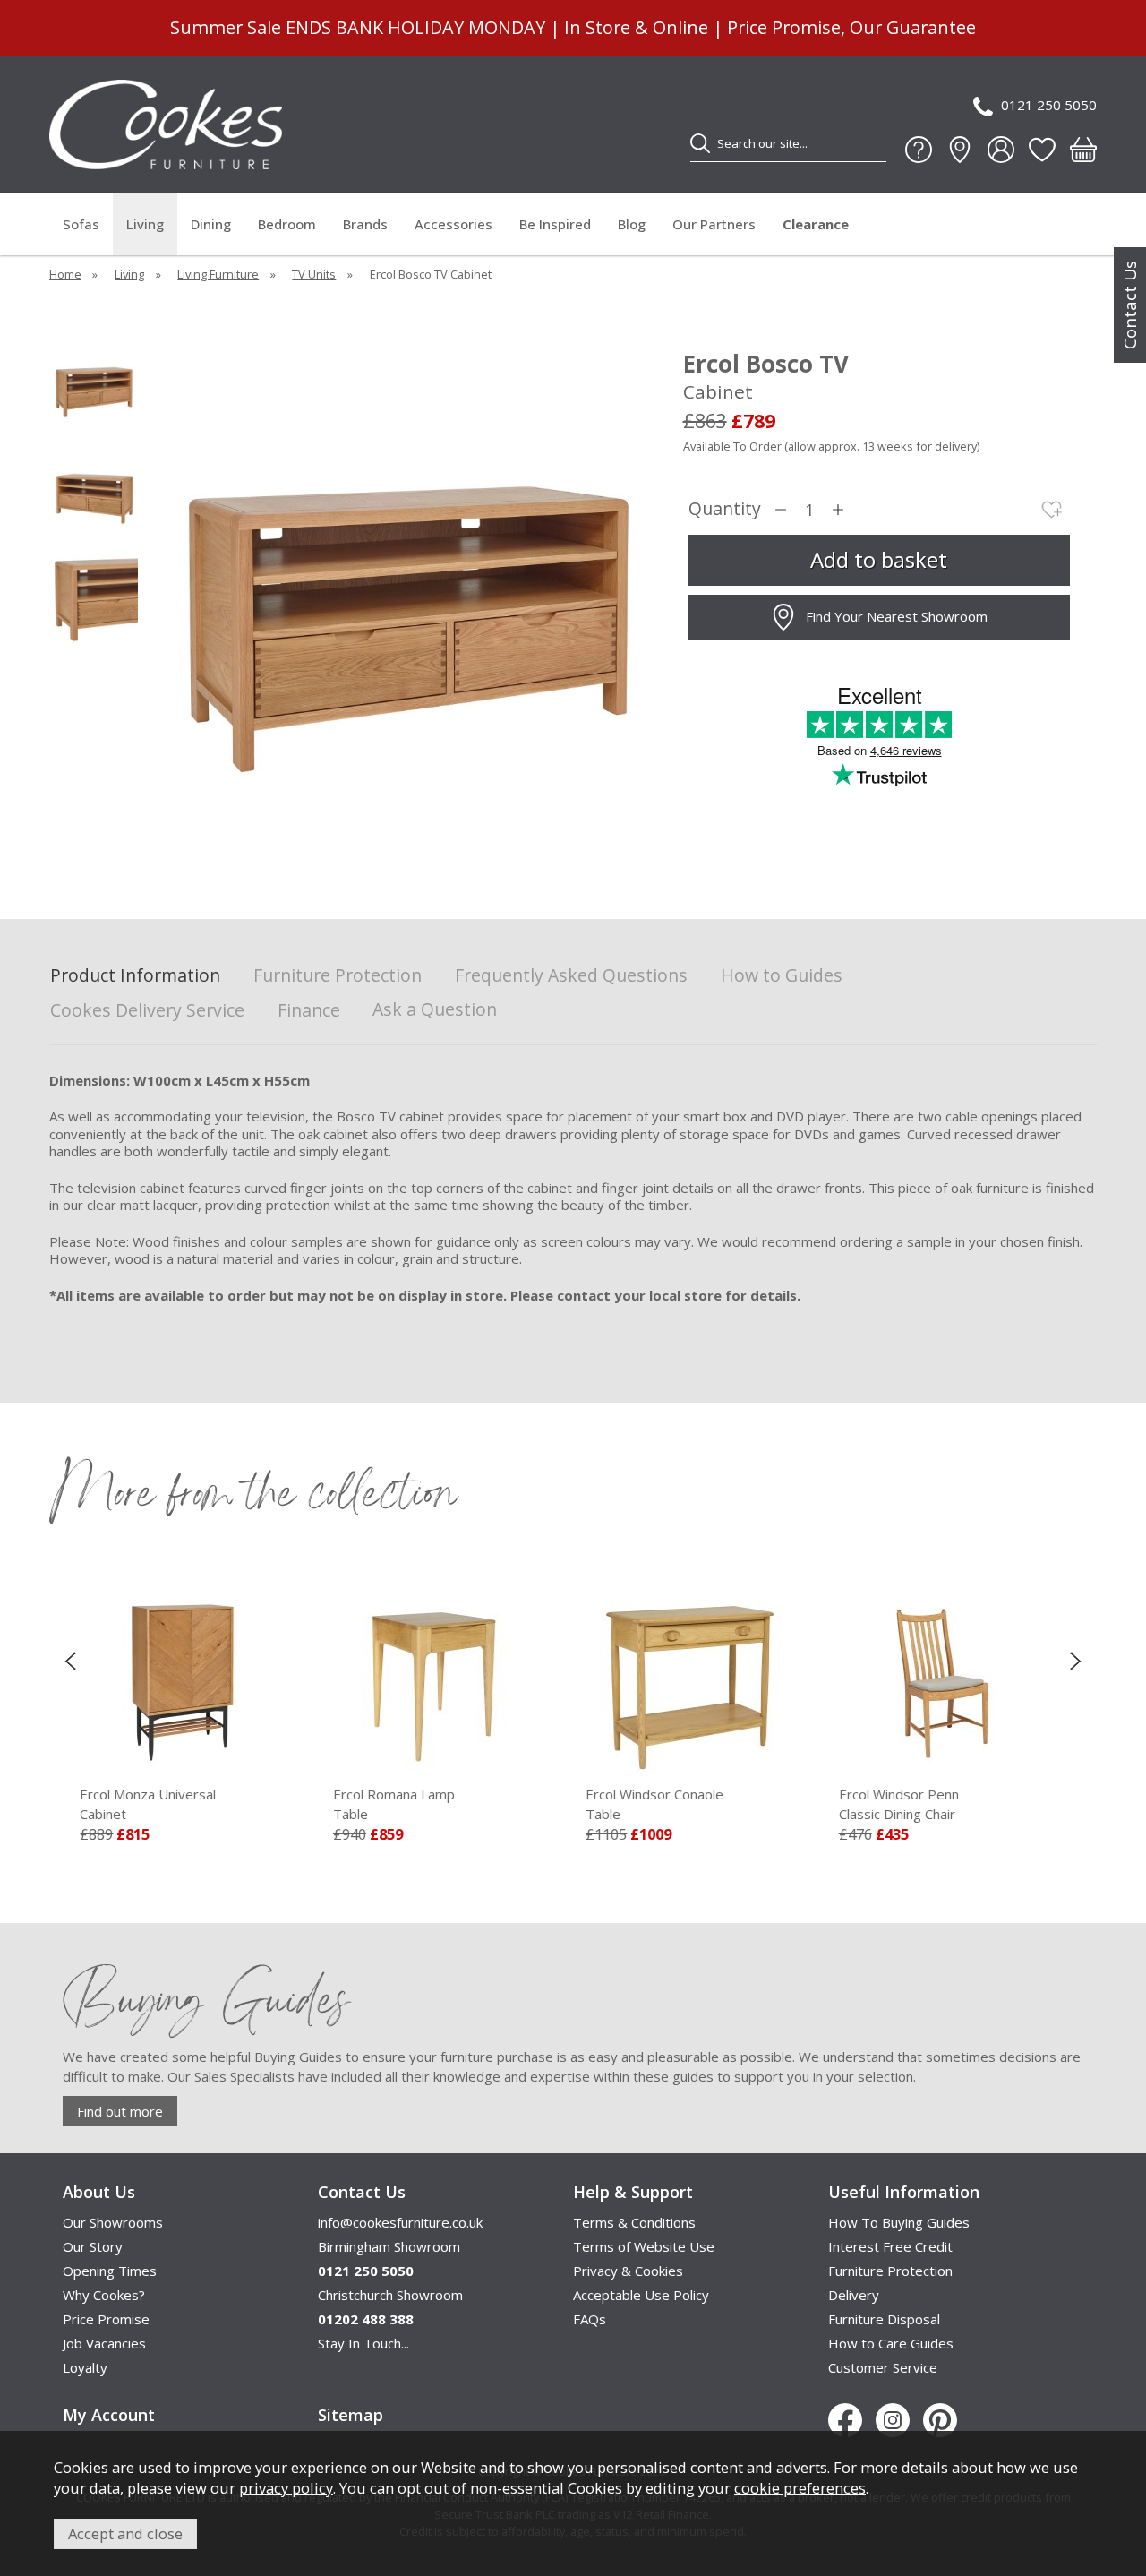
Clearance (816, 224)
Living (145, 224)
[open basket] (1083, 150)
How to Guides (782, 976)
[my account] (1001, 150)
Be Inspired (555, 224)
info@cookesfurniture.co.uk (400, 2222)
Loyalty (85, 2367)
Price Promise (106, 2319)
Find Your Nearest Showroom (897, 616)
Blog (632, 224)
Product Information (135, 976)
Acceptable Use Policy (641, 2295)
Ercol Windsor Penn (899, 1804)
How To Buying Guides (899, 2222)
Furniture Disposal (884, 2319)
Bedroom (287, 224)
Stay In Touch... (363, 2343)
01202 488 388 (366, 2319)
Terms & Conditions (634, 2222)
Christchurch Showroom (390, 2295)
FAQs (590, 2319)
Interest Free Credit (890, 2246)
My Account (109, 2415)
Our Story (93, 2246)
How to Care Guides (891, 2343)
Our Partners (714, 224)
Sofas (81, 224)
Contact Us (1130, 305)
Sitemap (351, 2415)
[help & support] (919, 150)
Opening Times (110, 2271)
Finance (309, 1011)
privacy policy (286, 2488)
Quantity (725, 509)
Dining (211, 224)
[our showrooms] (960, 150)
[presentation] (70, 1661)
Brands (365, 224)
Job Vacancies (104, 2343)
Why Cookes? (104, 2295)
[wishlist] (1042, 150)
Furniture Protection (338, 976)
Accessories (453, 224)
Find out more (120, 2111)
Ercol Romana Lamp (394, 1804)
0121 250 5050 (1049, 105)
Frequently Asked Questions (571, 976)
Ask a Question (435, 1009)
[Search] (700, 143)
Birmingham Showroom (389, 2246)
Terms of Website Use (644, 2246)
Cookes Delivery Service (147, 1011)
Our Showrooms (113, 2222)
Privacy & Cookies (628, 2271)
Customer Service (883, 2367)
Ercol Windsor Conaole (654, 1804)
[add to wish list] (1052, 510)
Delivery (854, 2295)
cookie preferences (800, 2488)
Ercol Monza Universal (148, 1804)
